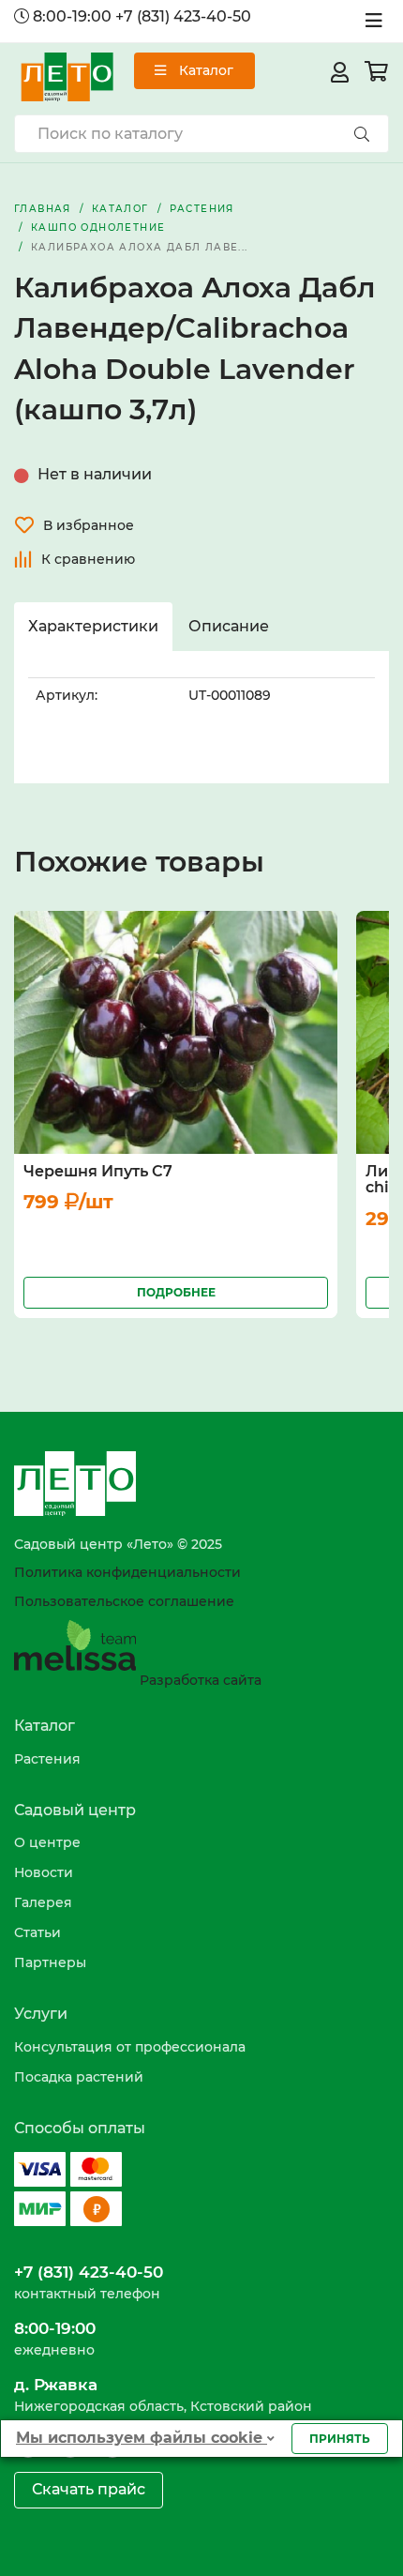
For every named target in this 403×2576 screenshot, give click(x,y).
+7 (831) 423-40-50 (183, 16)
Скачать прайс (89, 2489)
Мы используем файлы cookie (142, 2438)
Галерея (43, 1902)
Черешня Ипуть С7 (98, 1171)
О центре (47, 1842)
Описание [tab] (229, 626)
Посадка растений (79, 2077)
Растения (47, 1759)
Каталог (204, 70)
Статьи (37, 1932)
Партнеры (50, 1962)
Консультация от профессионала (130, 2047)
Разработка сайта (199, 1680)
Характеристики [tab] (93, 626)
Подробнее (176, 1292)
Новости (44, 1872)
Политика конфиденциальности (127, 1572)
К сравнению (88, 559)
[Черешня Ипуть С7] (176, 1031)
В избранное (89, 525)
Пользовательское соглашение (124, 1601)
